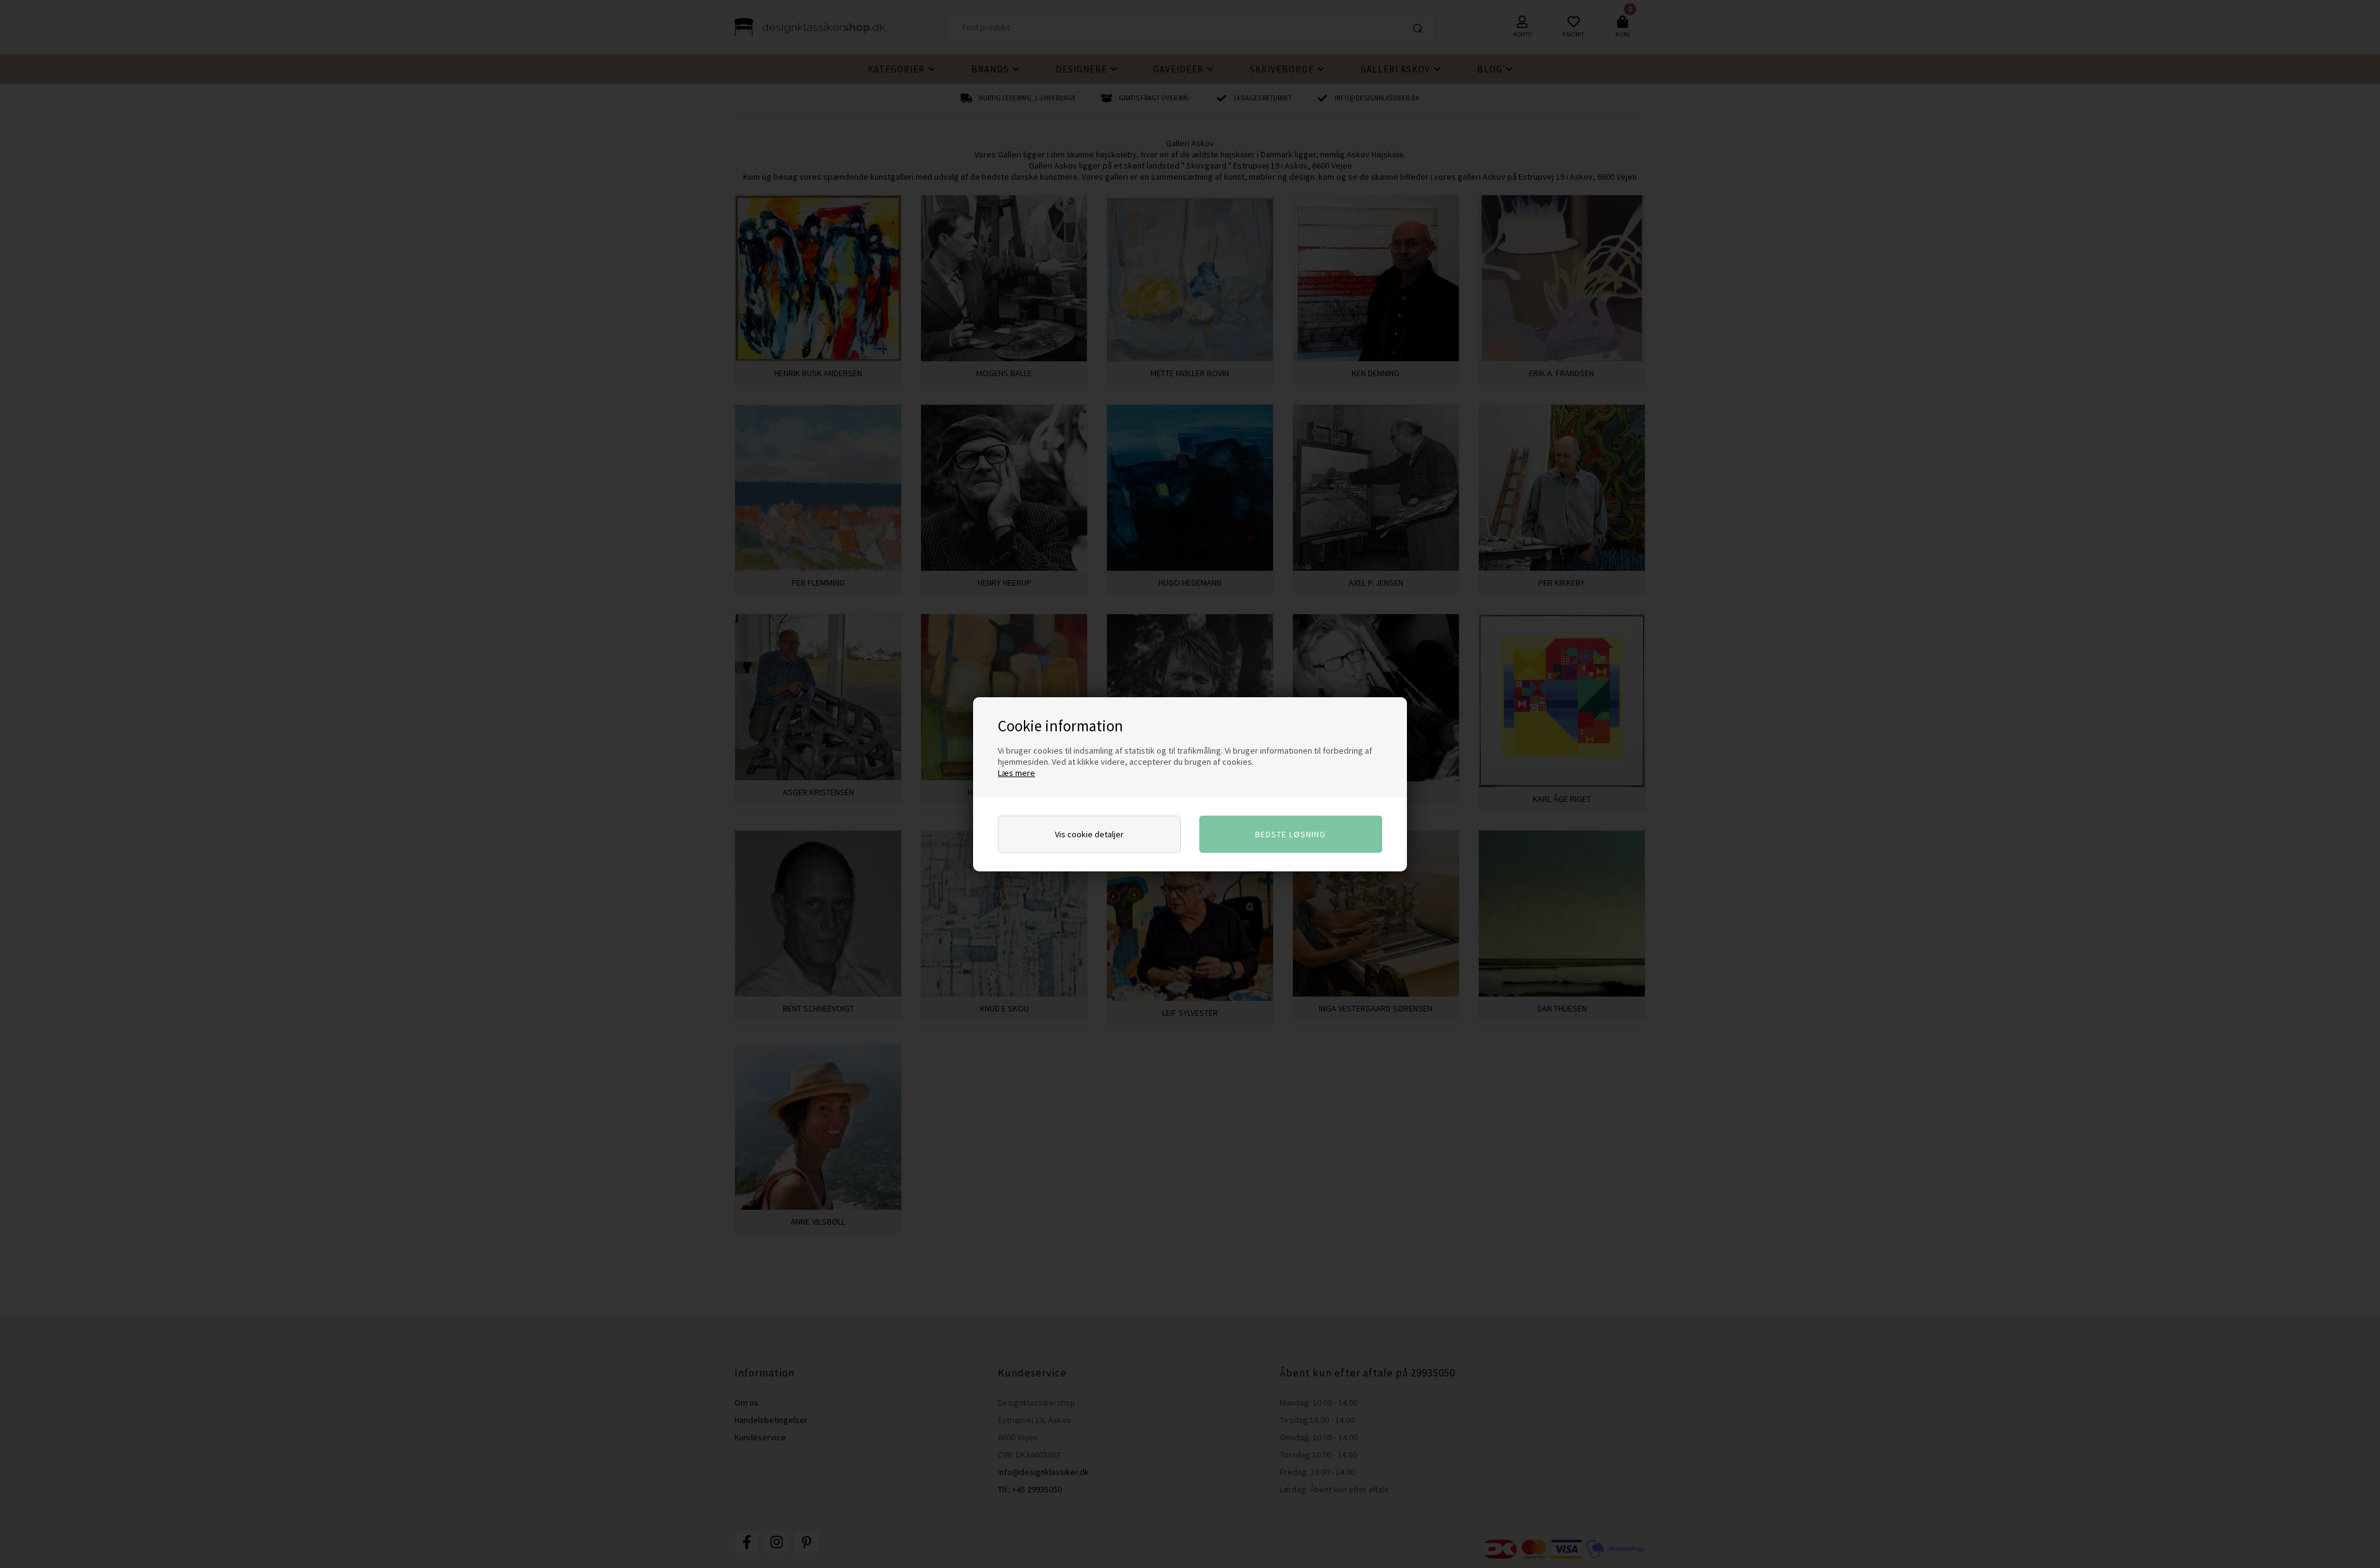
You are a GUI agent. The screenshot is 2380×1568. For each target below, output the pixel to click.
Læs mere (1016, 773)
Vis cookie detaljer (1089, 834)
